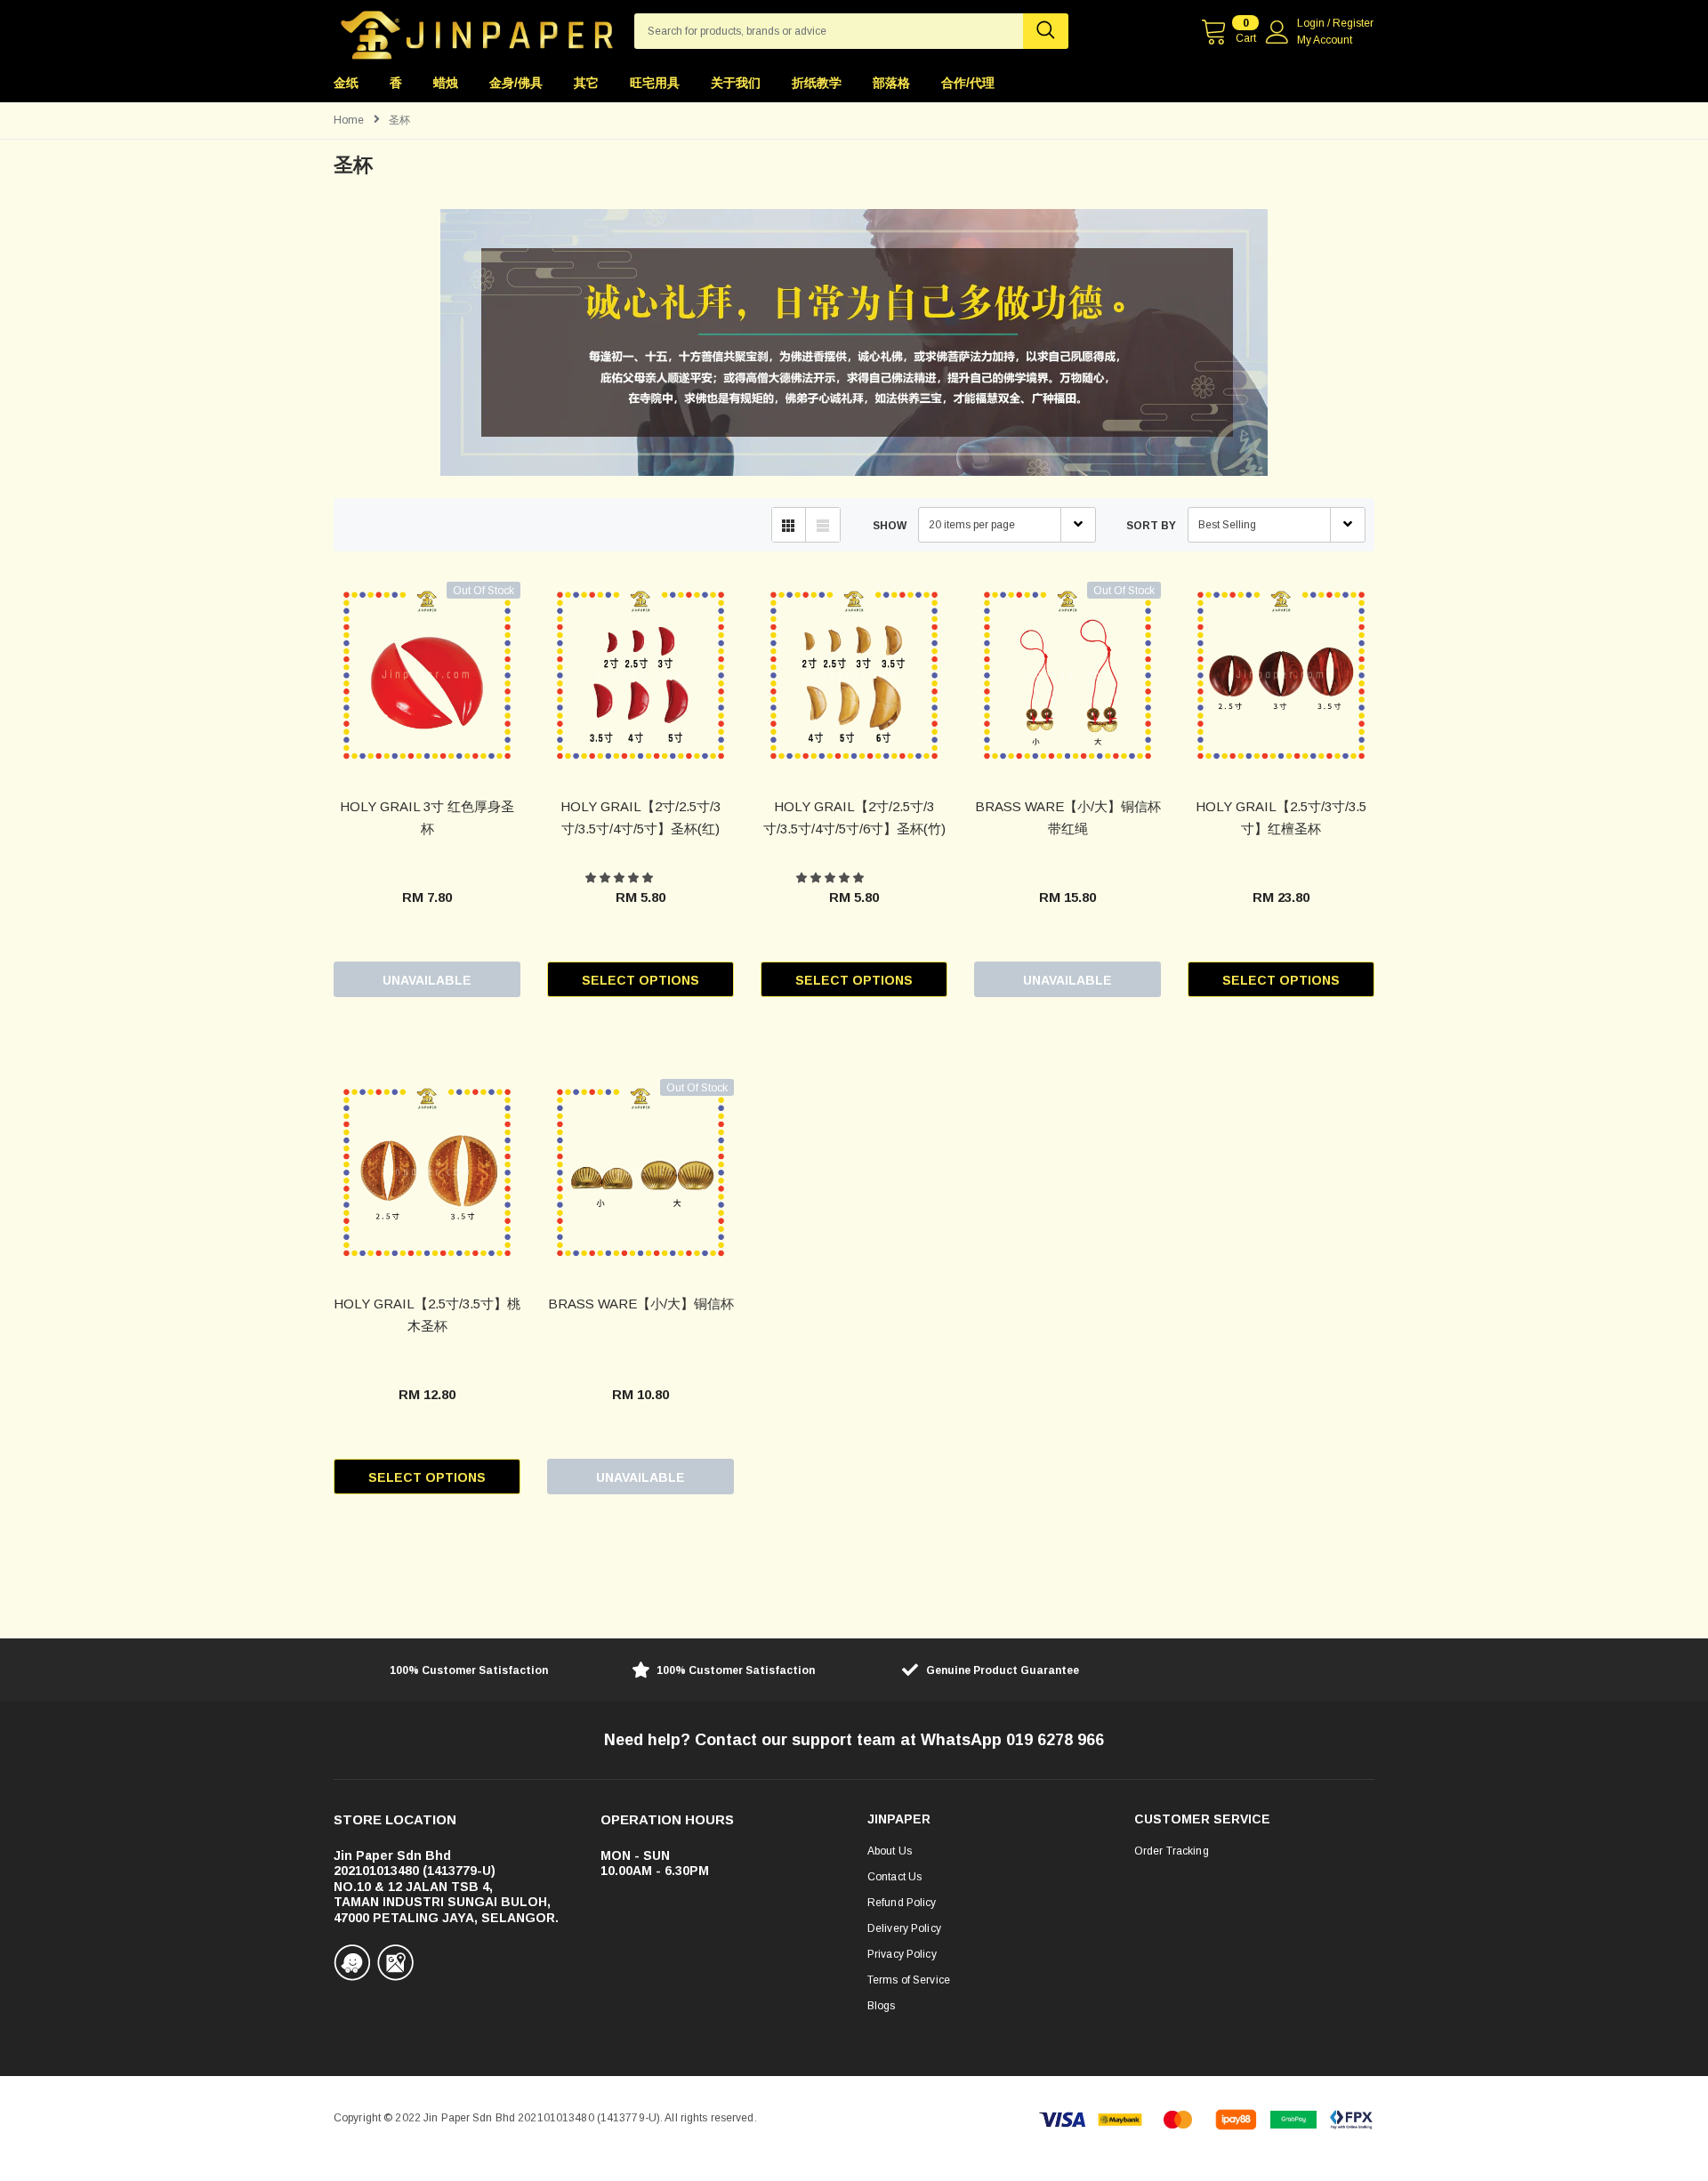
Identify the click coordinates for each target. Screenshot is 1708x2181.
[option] (454, 1672)
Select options (640, 980)
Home (349, 120)
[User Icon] (1277, 32)
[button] (620, 878)
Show (890, 526)
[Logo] (477, 30)
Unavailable (427, 980)
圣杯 (399, 120)
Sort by (1151, 526)
